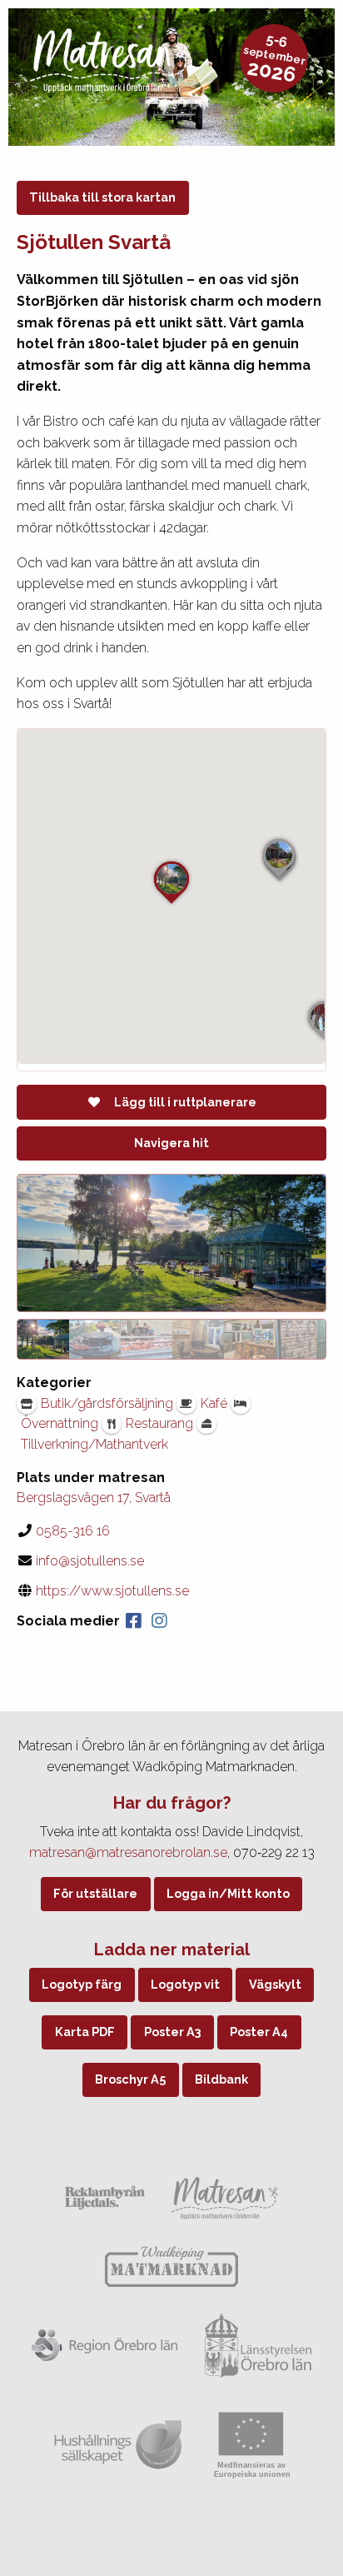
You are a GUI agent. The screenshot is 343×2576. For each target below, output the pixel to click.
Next (310, 1339)
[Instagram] (159, 1621)
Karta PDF (85, 2032)
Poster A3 (173, 2032)
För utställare (95, 1893)
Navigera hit (171, 1143)
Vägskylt (275, 1984)
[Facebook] (134, 1621)
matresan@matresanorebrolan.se (128, 1852)
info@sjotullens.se (90, 1561)
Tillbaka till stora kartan (102, 197)
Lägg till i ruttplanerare (185, 1102)
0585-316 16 (73, 1531)
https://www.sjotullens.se (112, 1591)
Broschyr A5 (130, 2079)
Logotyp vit (185, 1984)
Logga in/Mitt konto (228, 1893)
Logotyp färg (82, 1984)
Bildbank (221, 2079)
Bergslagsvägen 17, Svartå (94, 1498)
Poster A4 (259, 2032)
